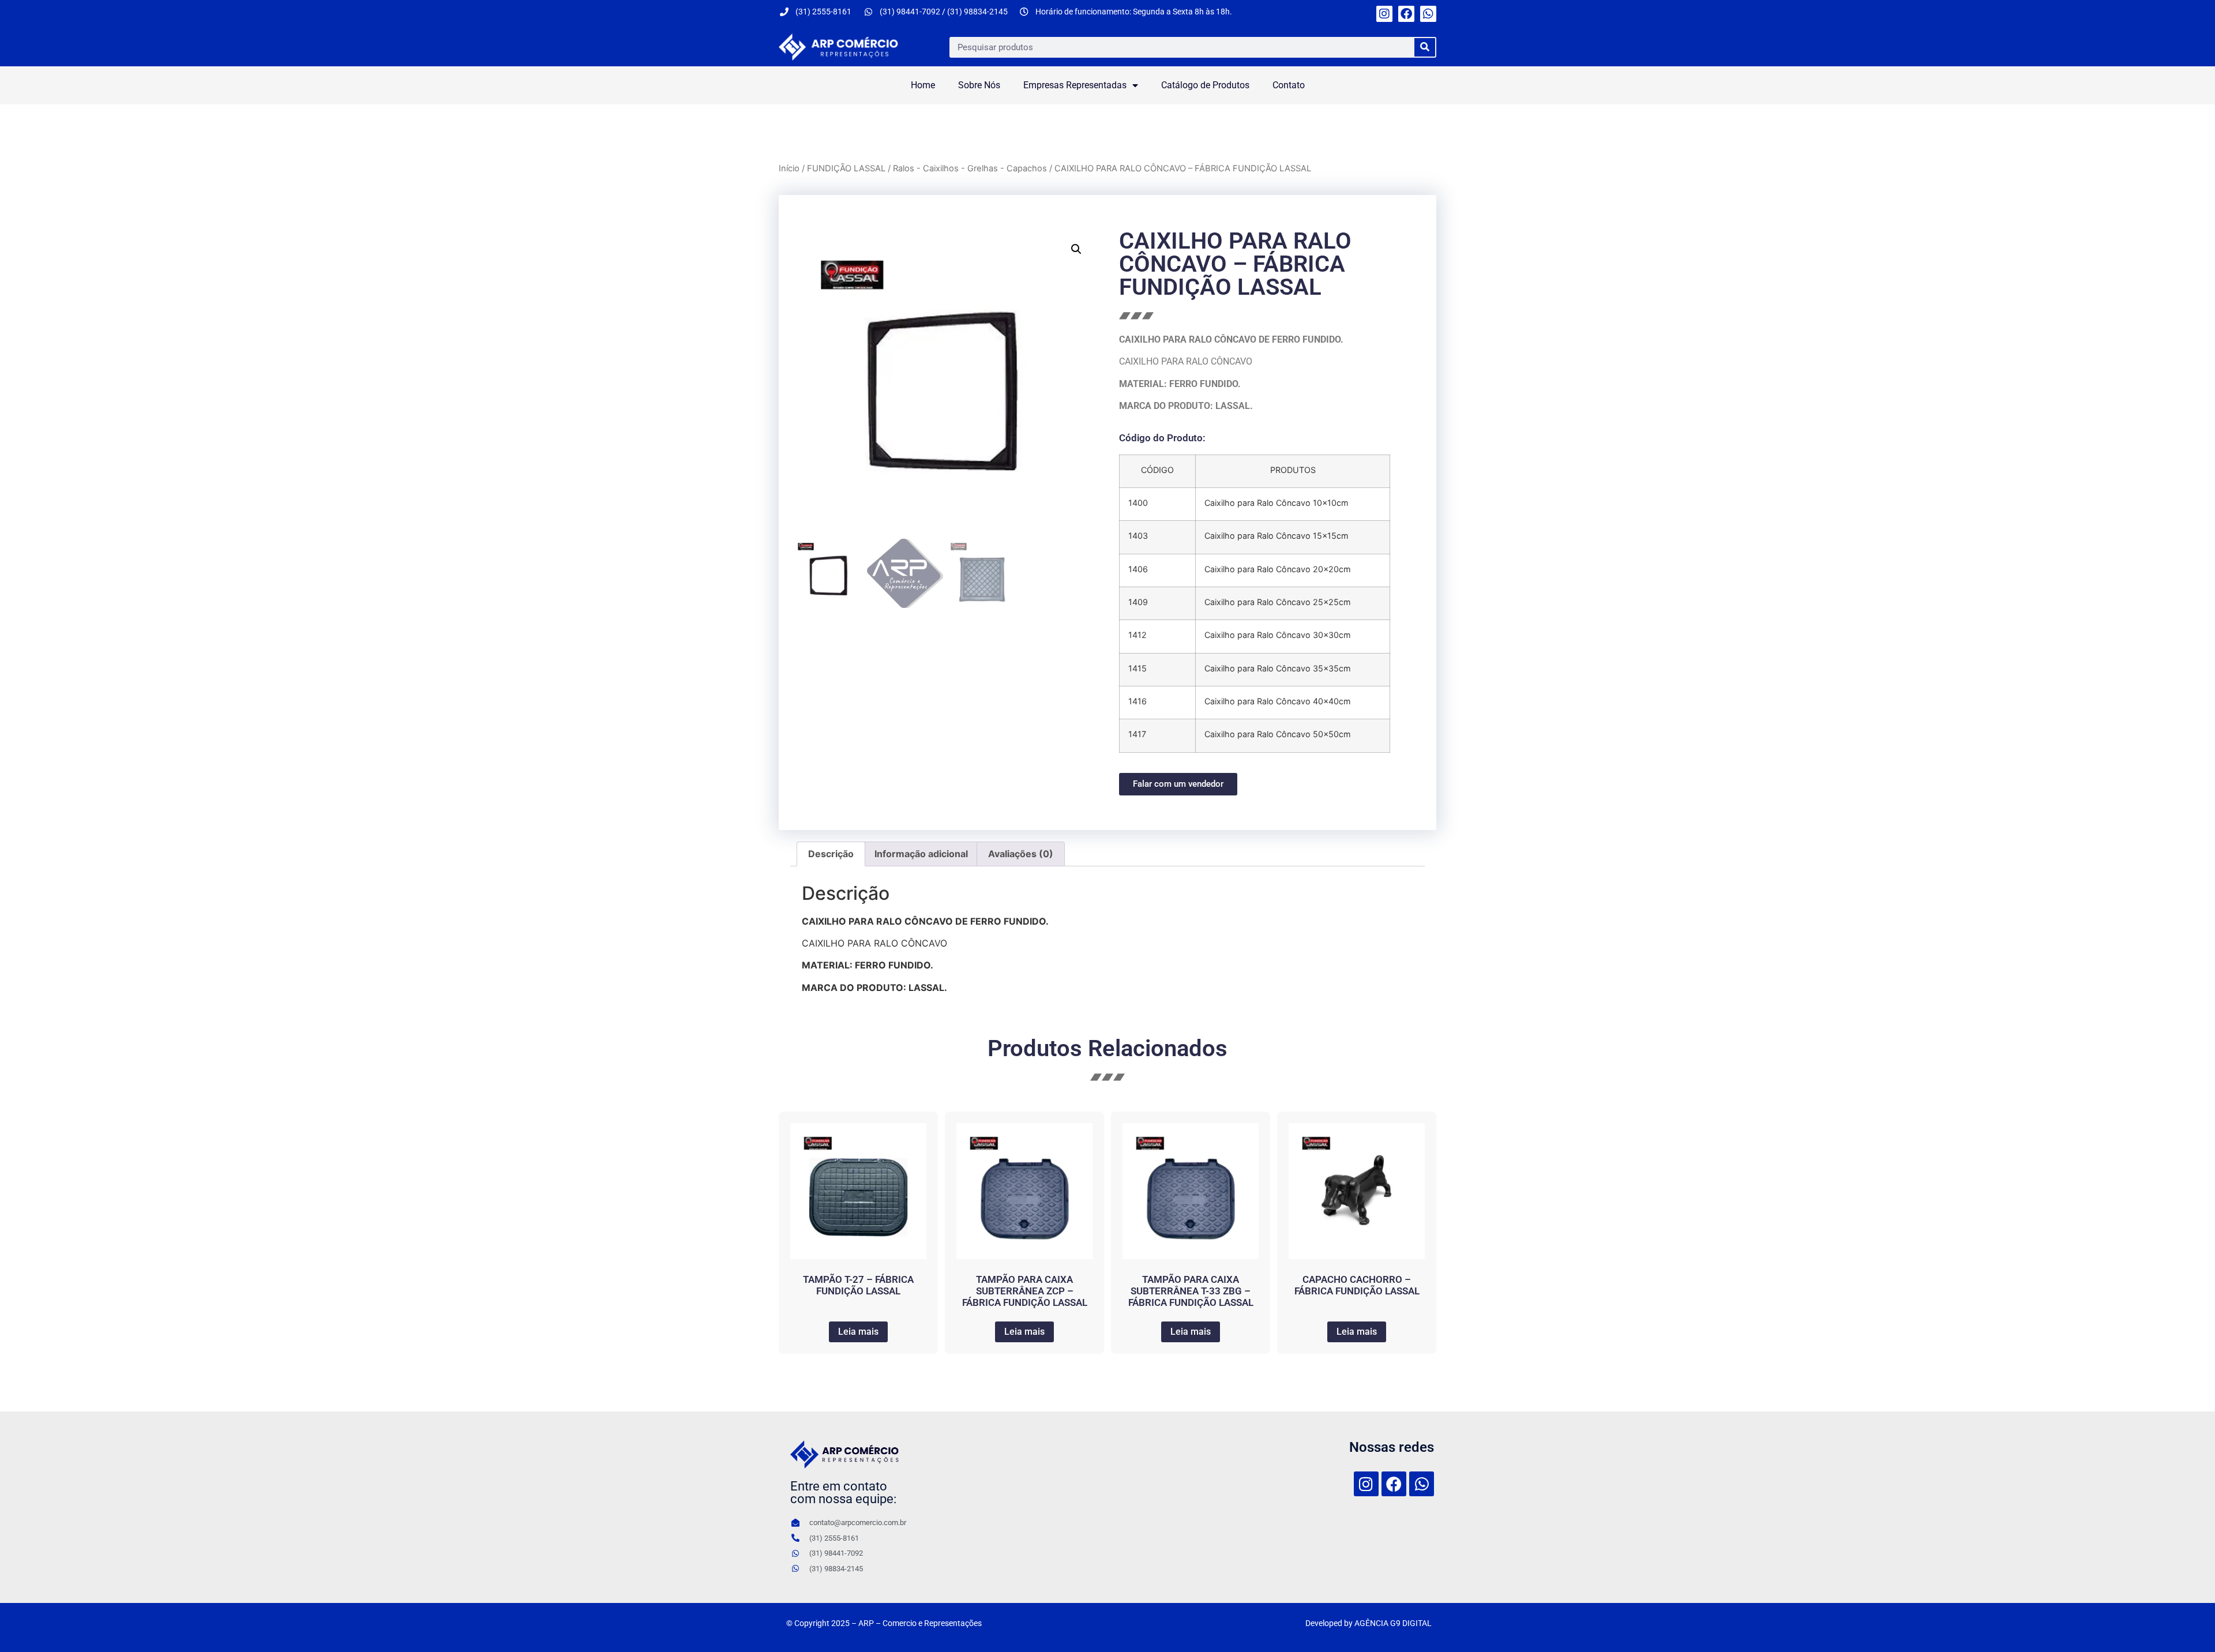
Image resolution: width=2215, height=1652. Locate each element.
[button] (1076, 249)
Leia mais (858, 1332)
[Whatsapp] (1428, 14)
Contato (1289, 85)
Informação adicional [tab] (921, 854)
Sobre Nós (979, 85)
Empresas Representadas (1075, 85)
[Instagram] (1384, 14)
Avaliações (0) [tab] (1021, 854)
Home (923, 85)
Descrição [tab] (831, 854)
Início (789, 168)
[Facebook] (1406, 14)
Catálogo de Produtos (1205, 85)
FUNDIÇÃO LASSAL (846, 168)
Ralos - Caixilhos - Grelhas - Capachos (970, 168)
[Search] (1425, 47)
